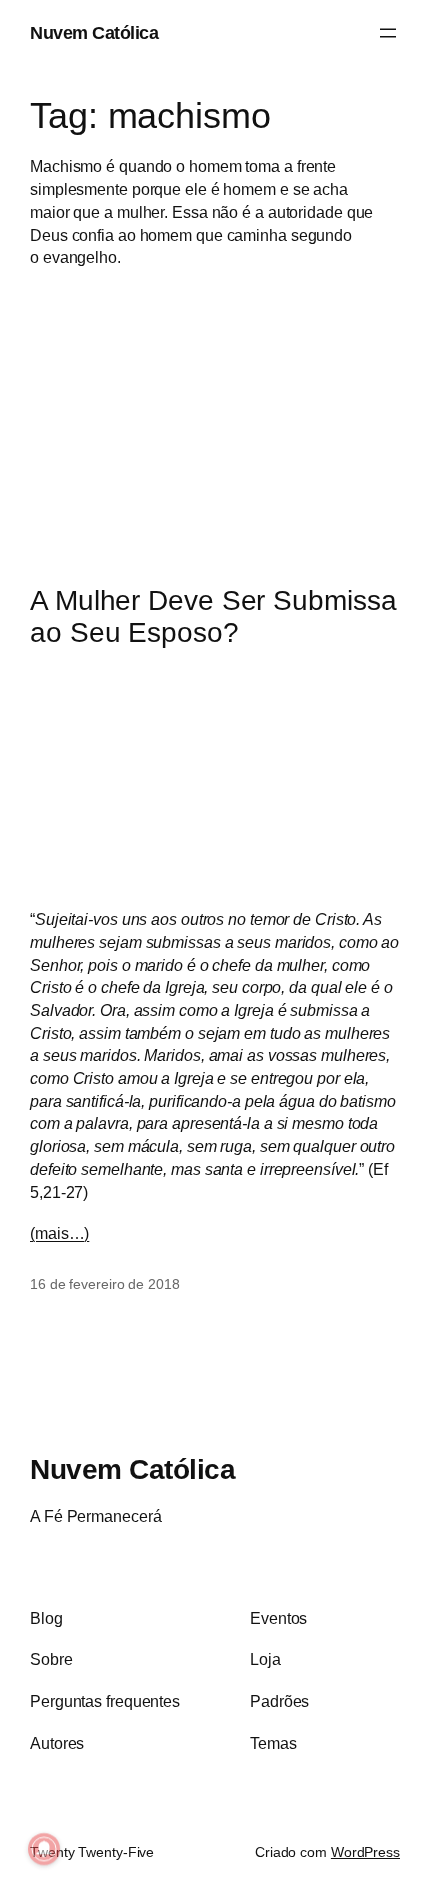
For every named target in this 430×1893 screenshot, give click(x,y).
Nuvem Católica (94, 32)
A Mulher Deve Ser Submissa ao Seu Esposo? (213, 616)
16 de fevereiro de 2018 (105, 1284)
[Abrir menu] (388, 33)
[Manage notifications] (44, 1849)
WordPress (365, 1852)
